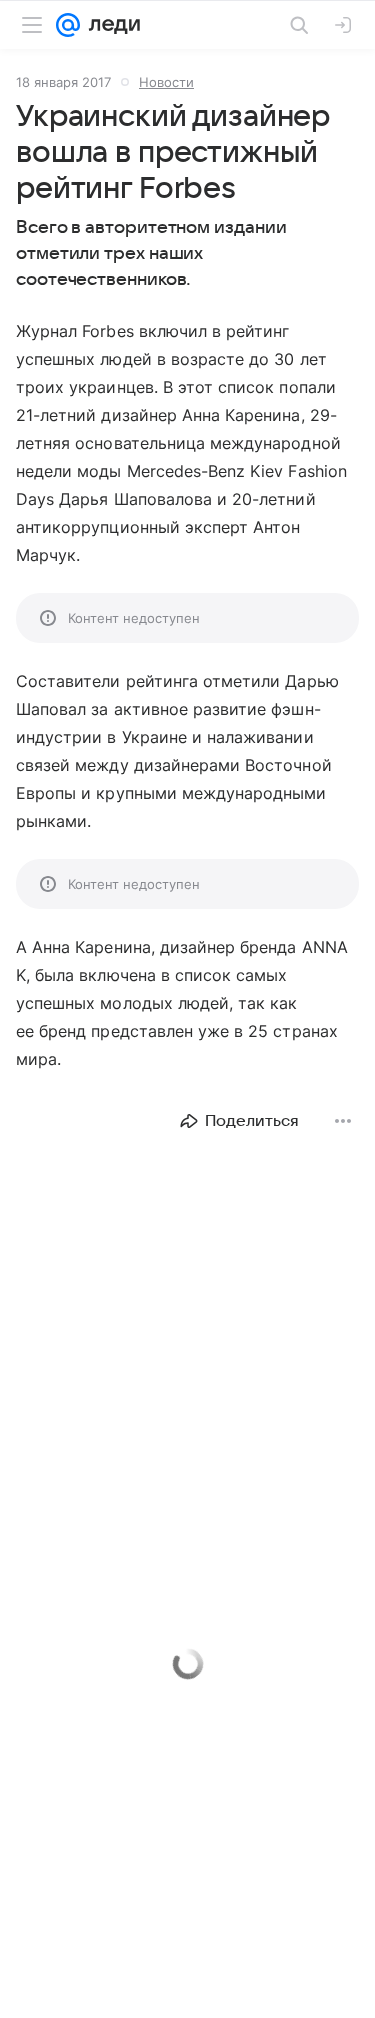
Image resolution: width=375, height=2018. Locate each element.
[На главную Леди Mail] (110, 25)
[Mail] (68, 25)
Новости (166, 82)
